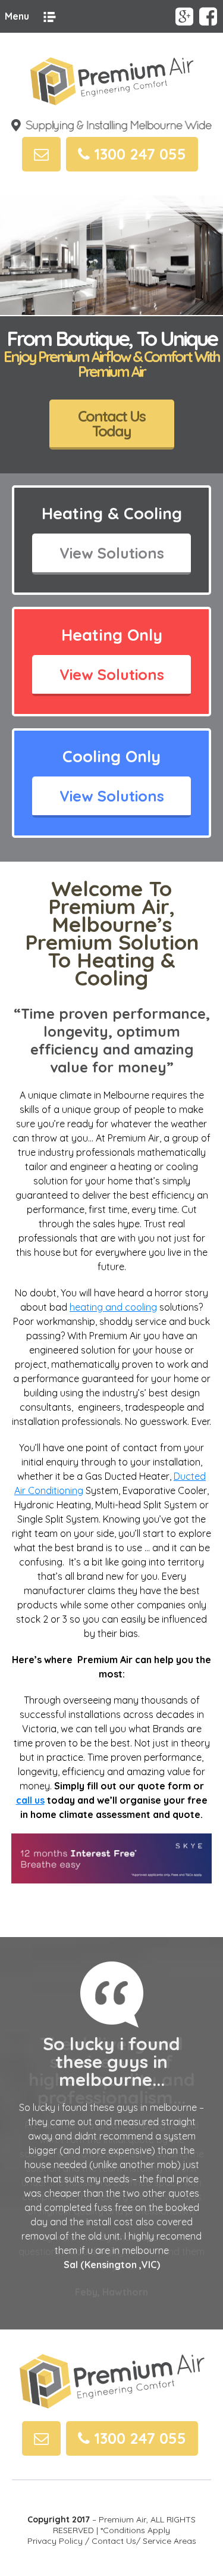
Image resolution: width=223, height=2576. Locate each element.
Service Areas (169, 2541)
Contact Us (114, 2541)
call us (30, 1800)
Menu (17, 16)
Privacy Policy (55, 2541)
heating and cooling (113, 1307)
